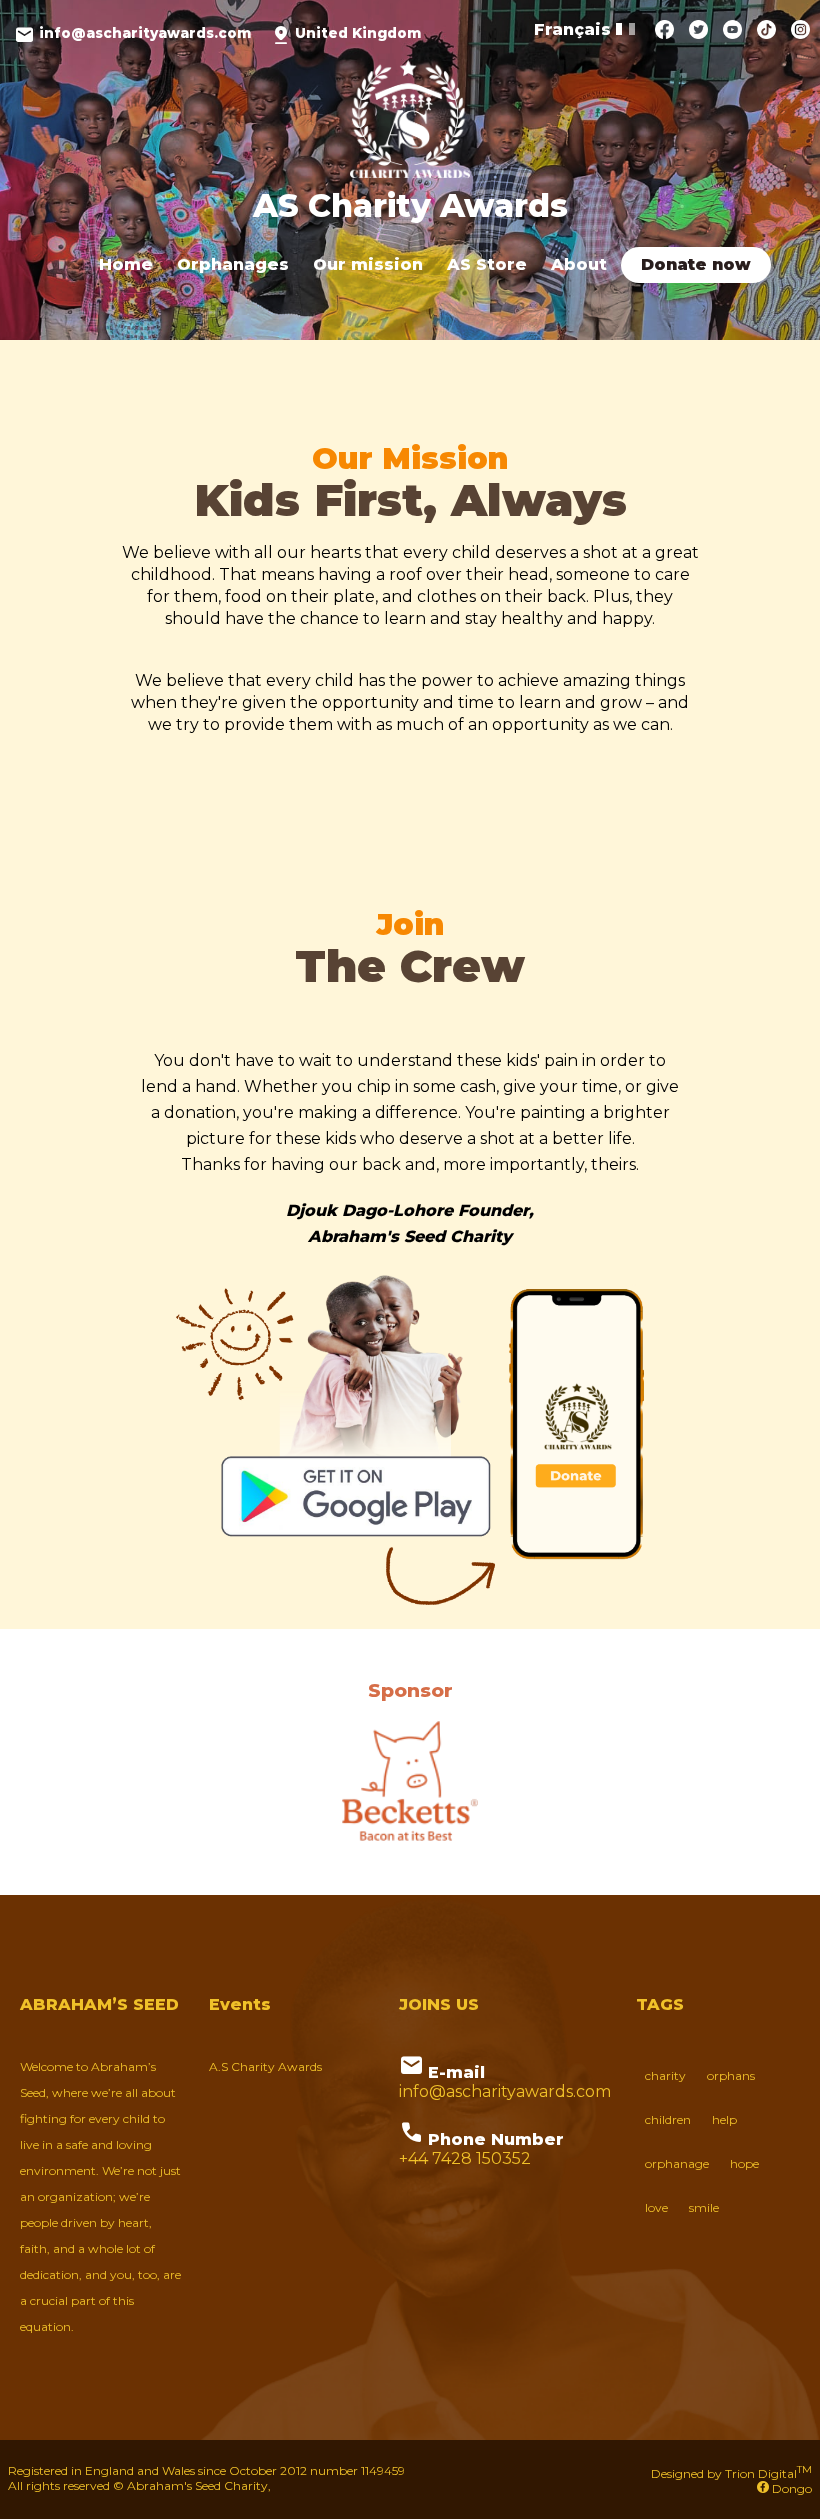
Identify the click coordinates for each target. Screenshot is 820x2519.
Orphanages (233, 264)
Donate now (696, 264)
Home (126, 264)
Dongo (790, 2488)
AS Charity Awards (410, 205)
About (579, 264)
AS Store (487, 264)
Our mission (368, 264)
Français (575, 29)
